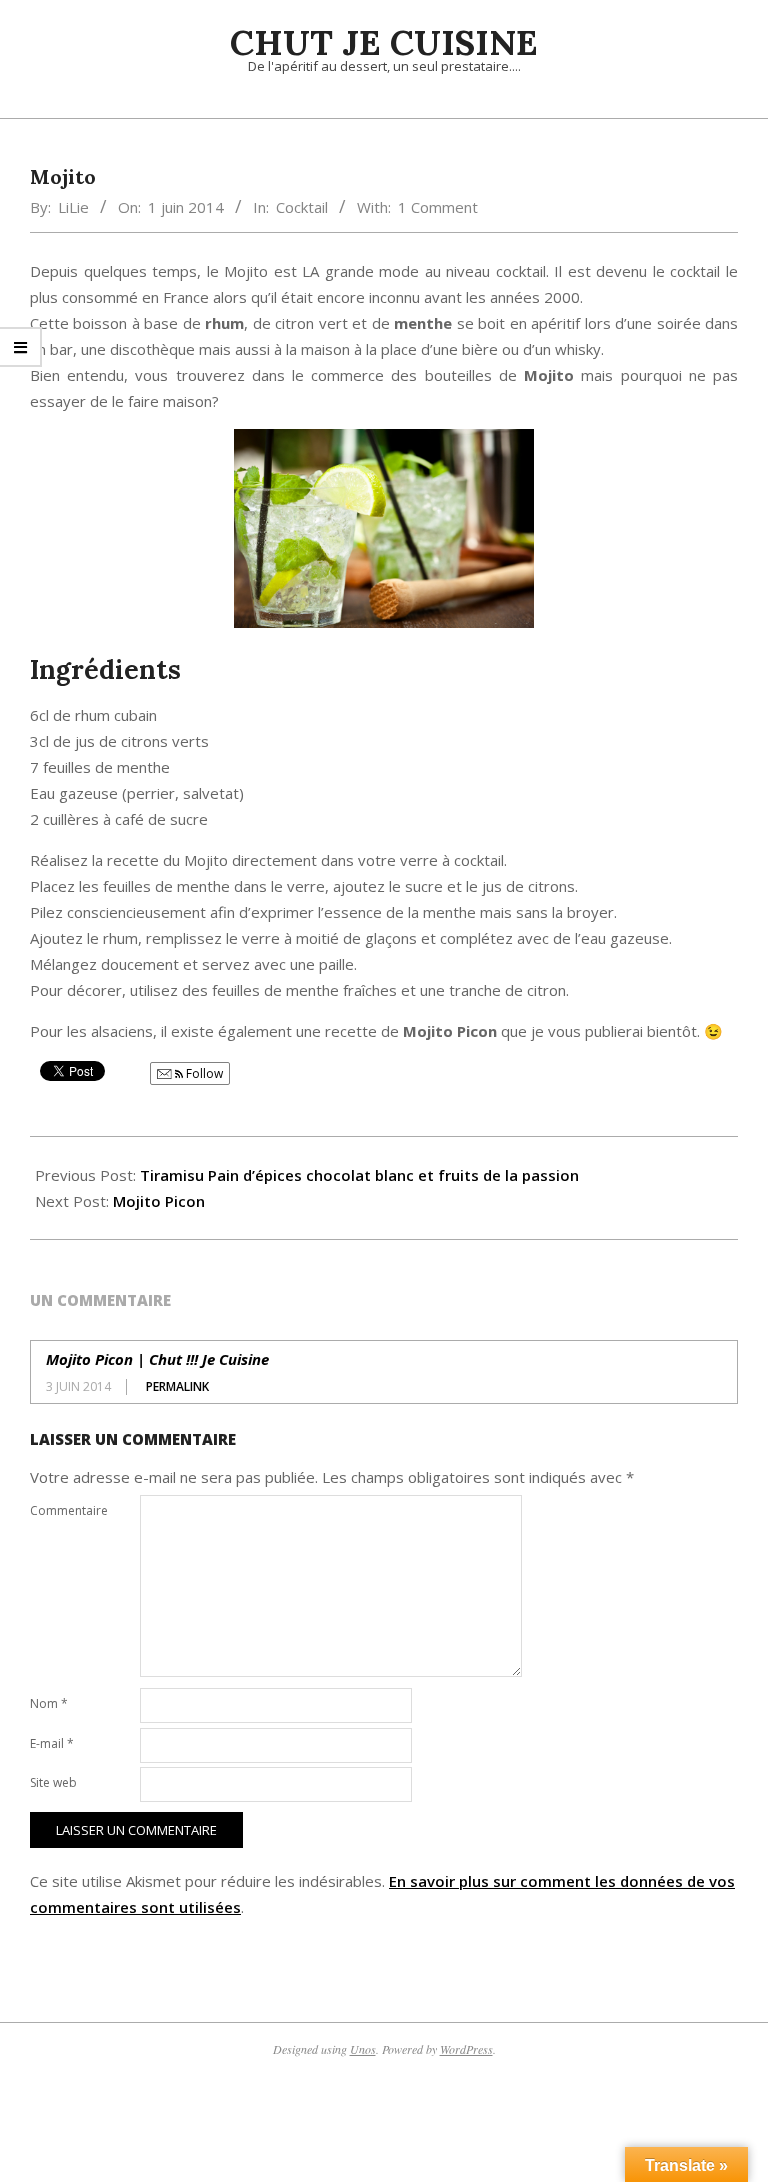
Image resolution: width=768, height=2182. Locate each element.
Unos (363, 2049)
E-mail (52, 1743)
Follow (203, 1073)
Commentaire (69, 1510)
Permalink (177, 1386)
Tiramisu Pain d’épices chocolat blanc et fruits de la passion (359, 1175)
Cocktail (302, 207)
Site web (53, 1782)
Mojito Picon (159, 1201)
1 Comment (438, 207)
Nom (49, 1703)
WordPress (466, 2049)
